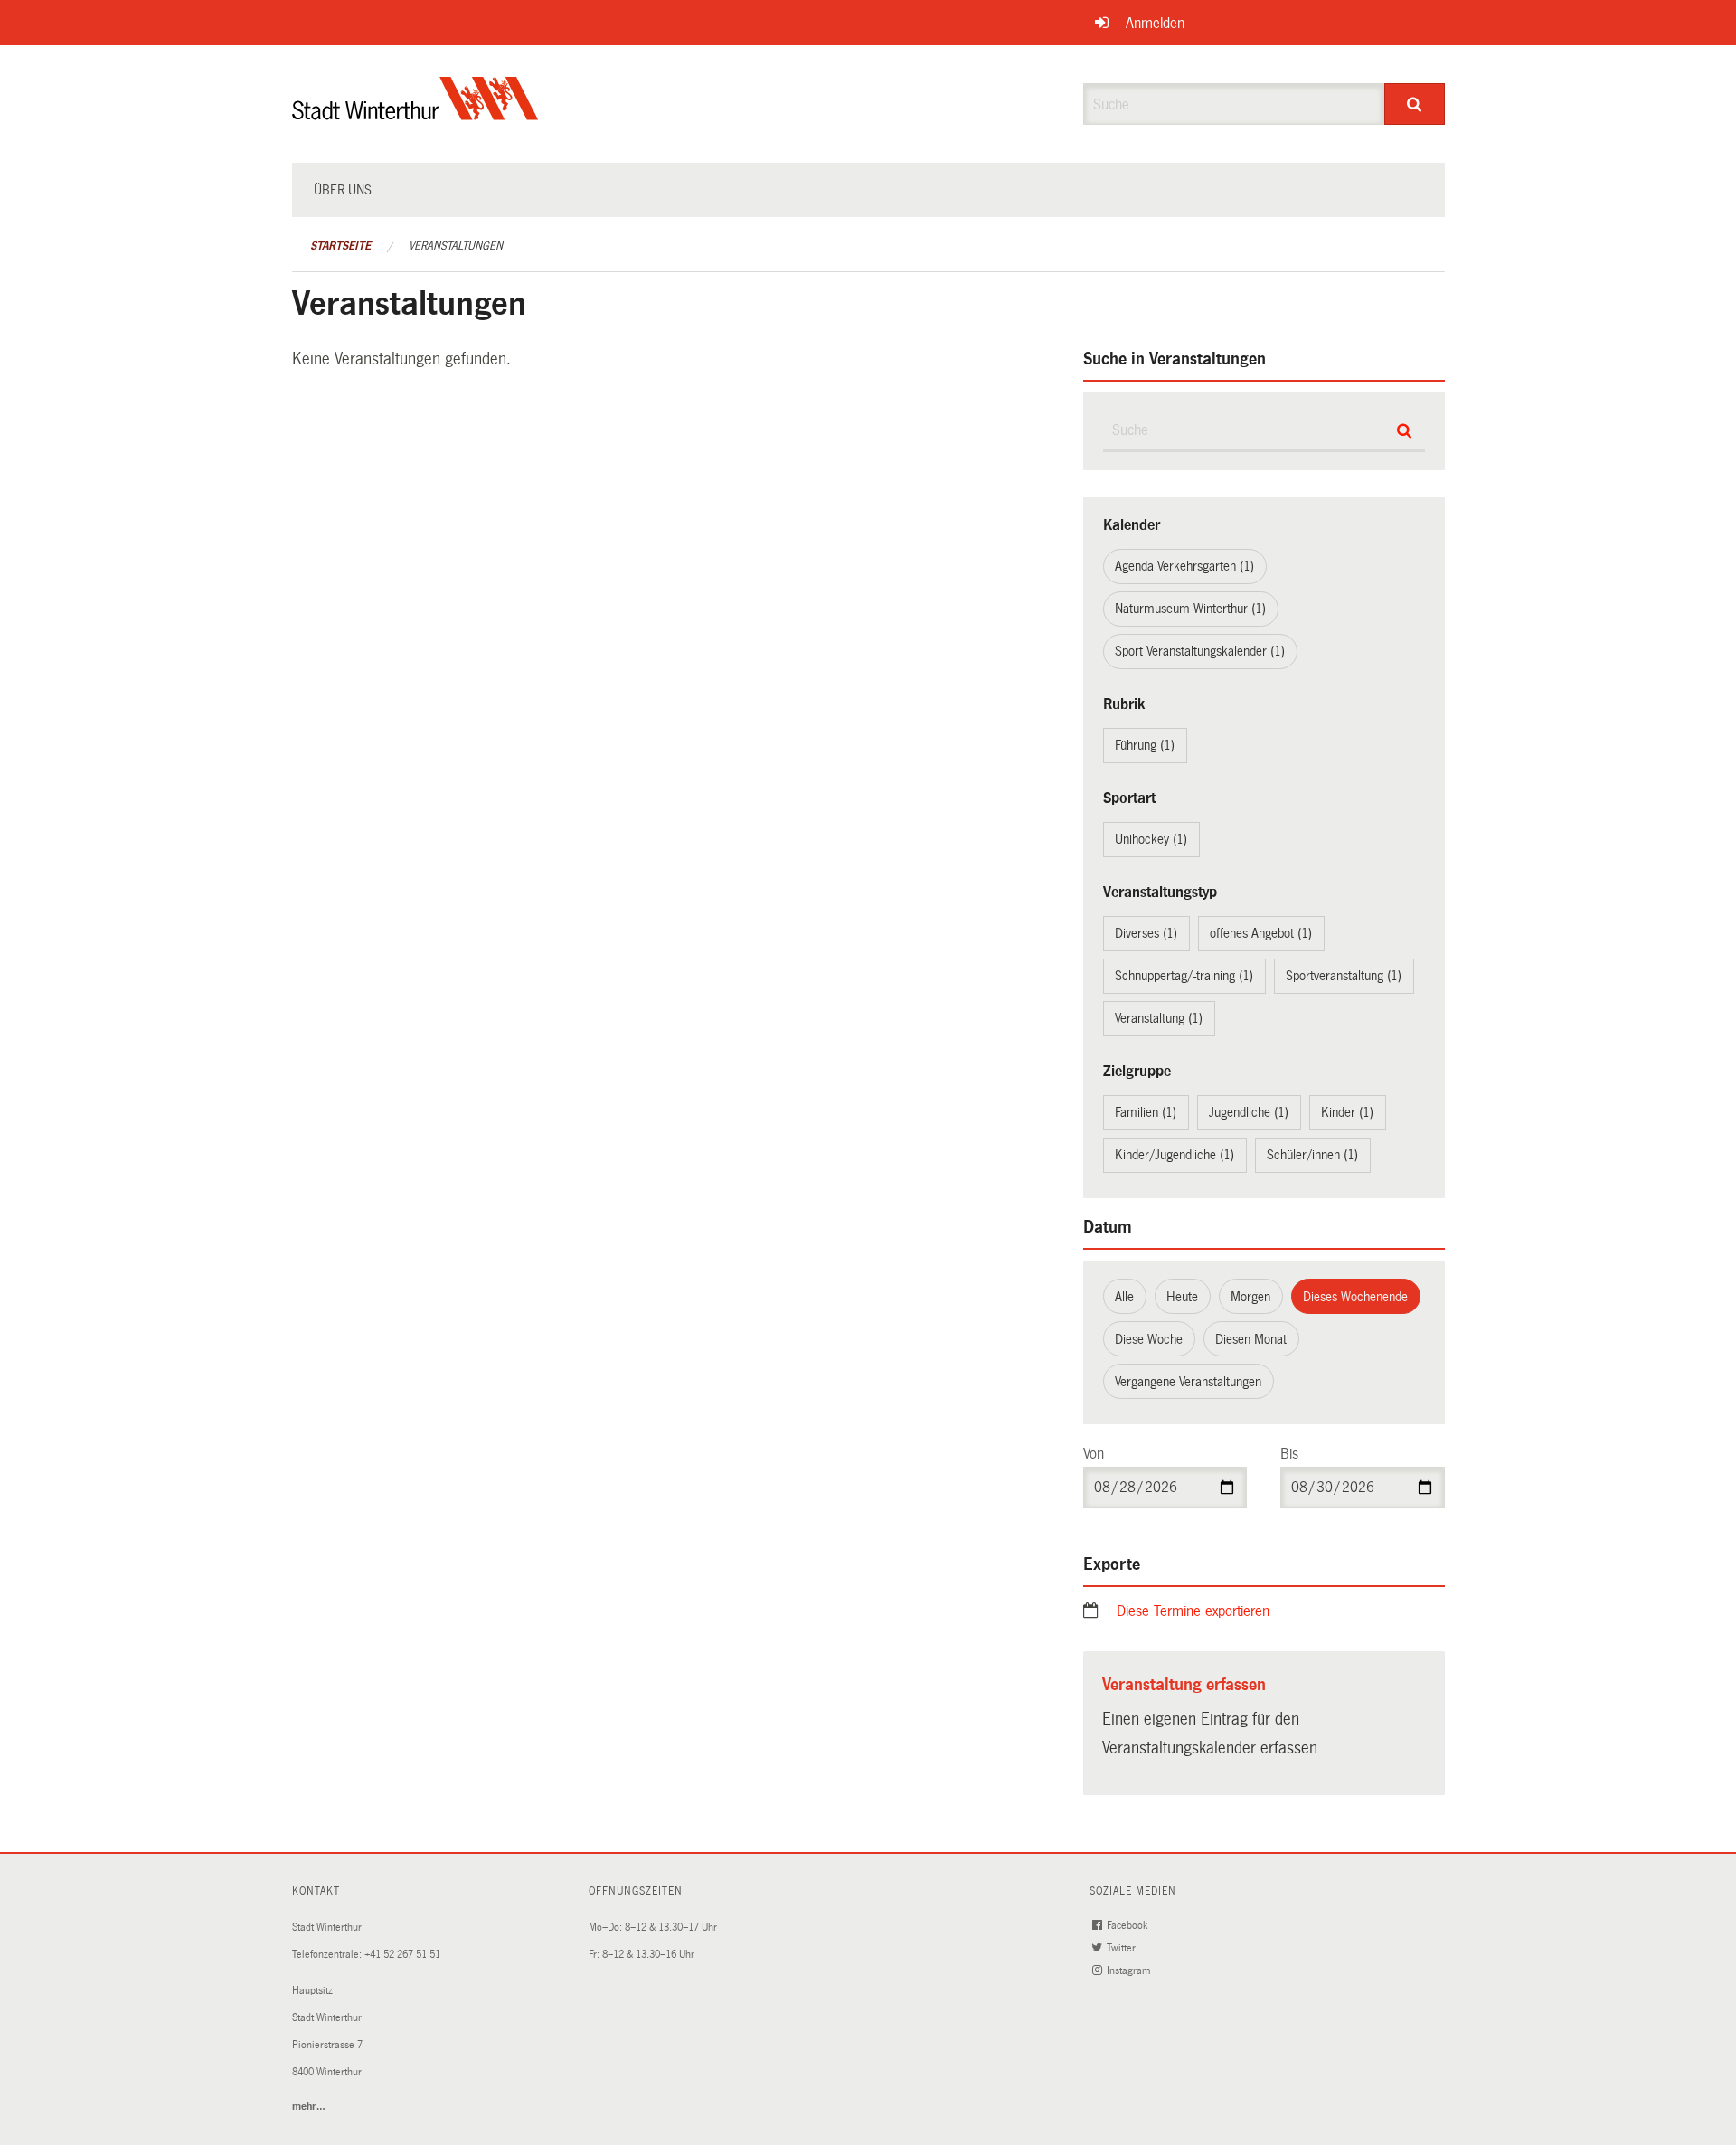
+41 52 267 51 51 (402, 1955)
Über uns (343, 190)
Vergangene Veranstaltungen (1188, 1382)
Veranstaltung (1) (1159, 1018)
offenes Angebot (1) (1261, 933)
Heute (1182, 1297)
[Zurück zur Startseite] (415, 113)
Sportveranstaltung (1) (1344, 976)
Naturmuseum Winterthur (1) (1190, 609)
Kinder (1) (1347, 1112)
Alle (1124, 1297)
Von (1094, 1454)
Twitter (1123, 1948)
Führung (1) (1145, 745)
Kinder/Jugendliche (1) (1175, 1155)
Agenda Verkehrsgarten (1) (1184, 566)
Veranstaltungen (456, 246)
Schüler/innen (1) (1312, 1155)
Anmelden (1155, 23)
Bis (1289, 1454)
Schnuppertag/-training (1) (1184, 976)
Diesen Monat (1251, 1339)
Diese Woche (1149, 1339)
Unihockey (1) (1151, 839)
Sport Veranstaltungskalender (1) (1200, 651)
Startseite (340, 246)
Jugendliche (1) (1249, 1112)
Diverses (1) (1146, 933)
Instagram (1130, 1971)
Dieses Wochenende (1355, 1297)
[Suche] (1415, 104)
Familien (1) (1146, 1112)
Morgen (1250, 1297)
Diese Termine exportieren (1193, 1611)
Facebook (1128, 1926)
